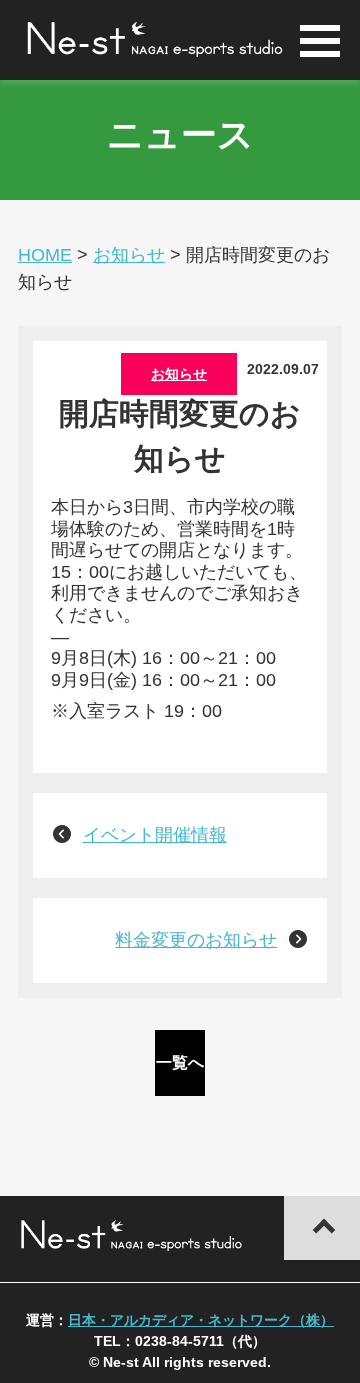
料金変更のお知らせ (196, 940)
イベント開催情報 (155, 835)
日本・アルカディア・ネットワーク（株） (201, 1320)
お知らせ (179, 374)
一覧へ (180, 1062)
